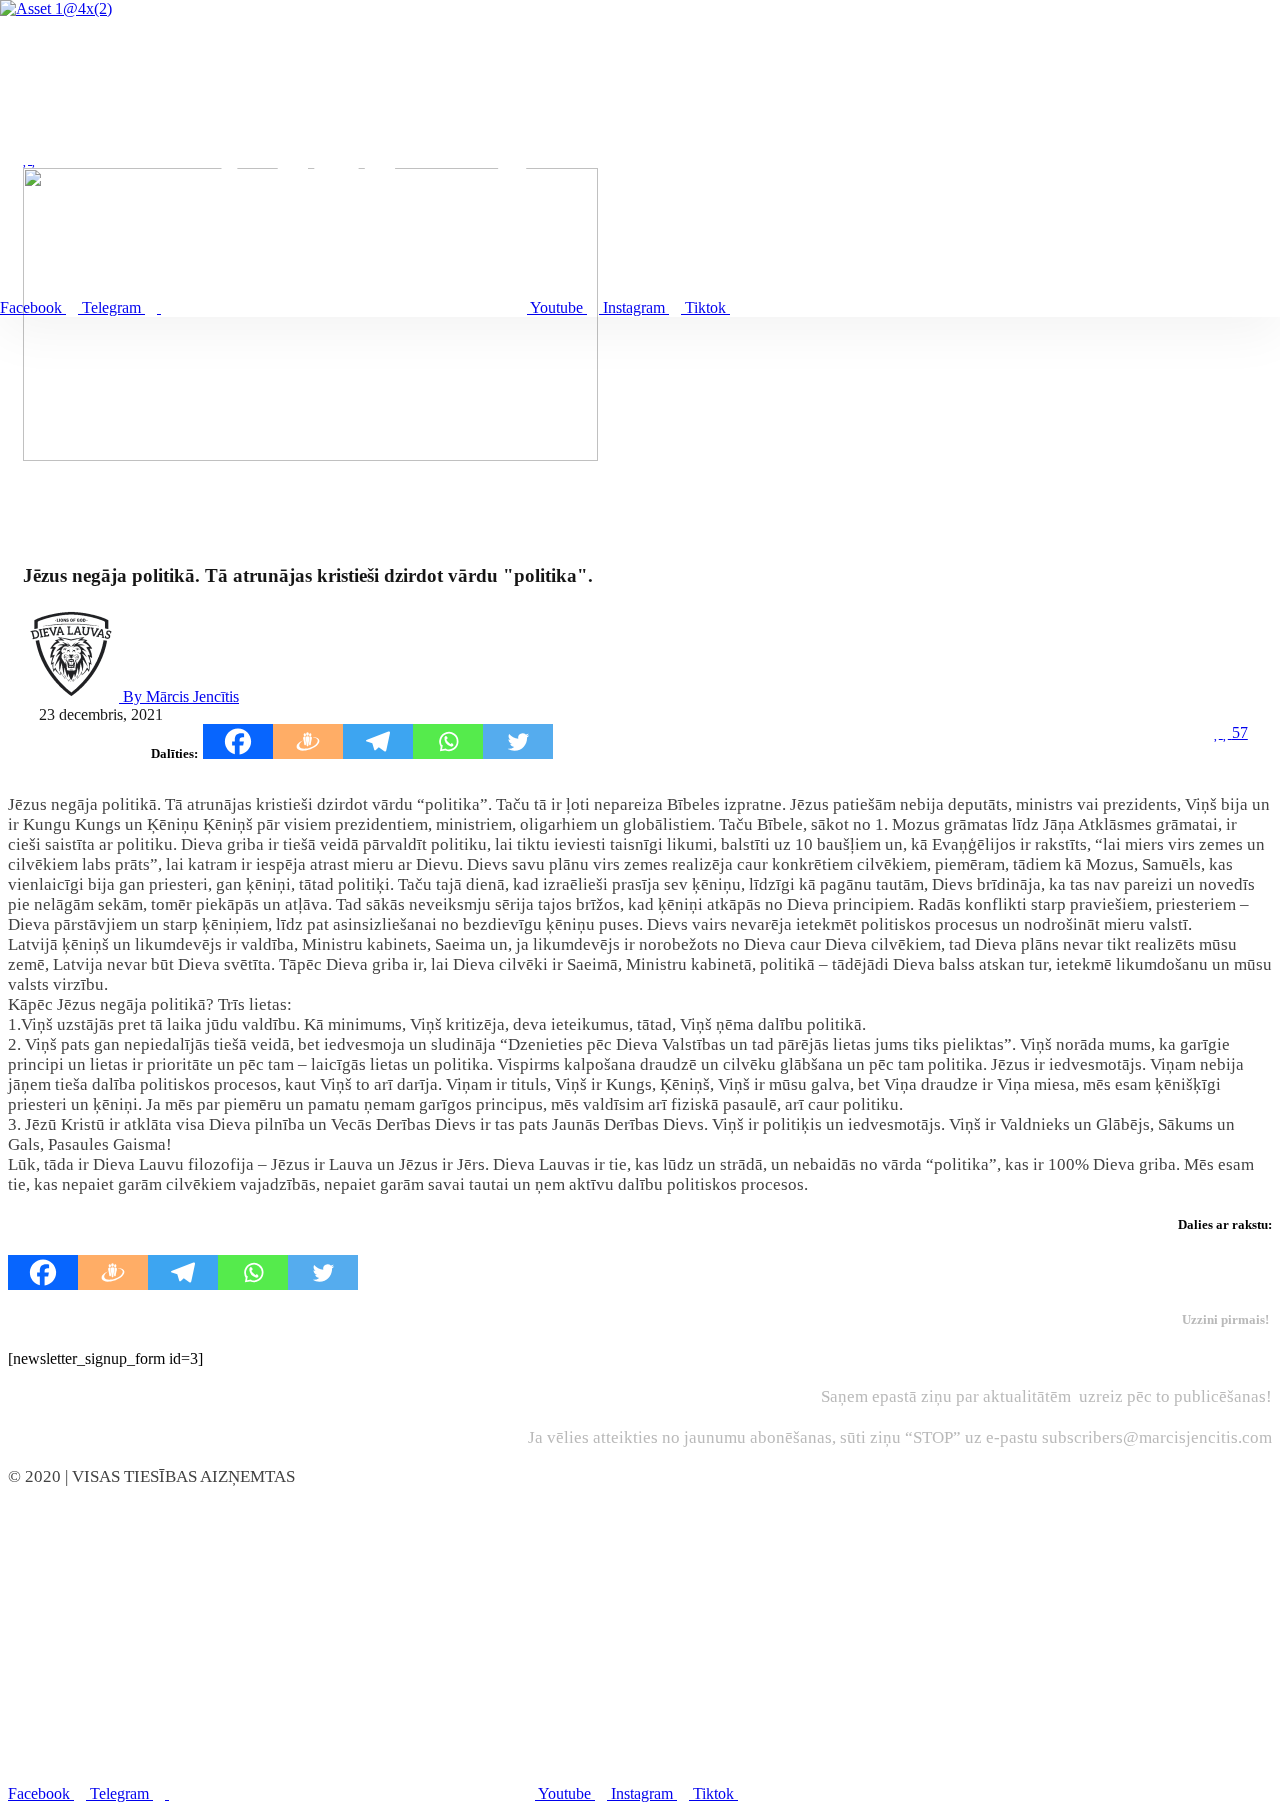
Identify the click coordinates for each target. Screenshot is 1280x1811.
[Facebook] (238, 741)
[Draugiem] (308, 741)
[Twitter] (518, 741)
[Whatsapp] (448, 741)
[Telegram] (378, 741)
